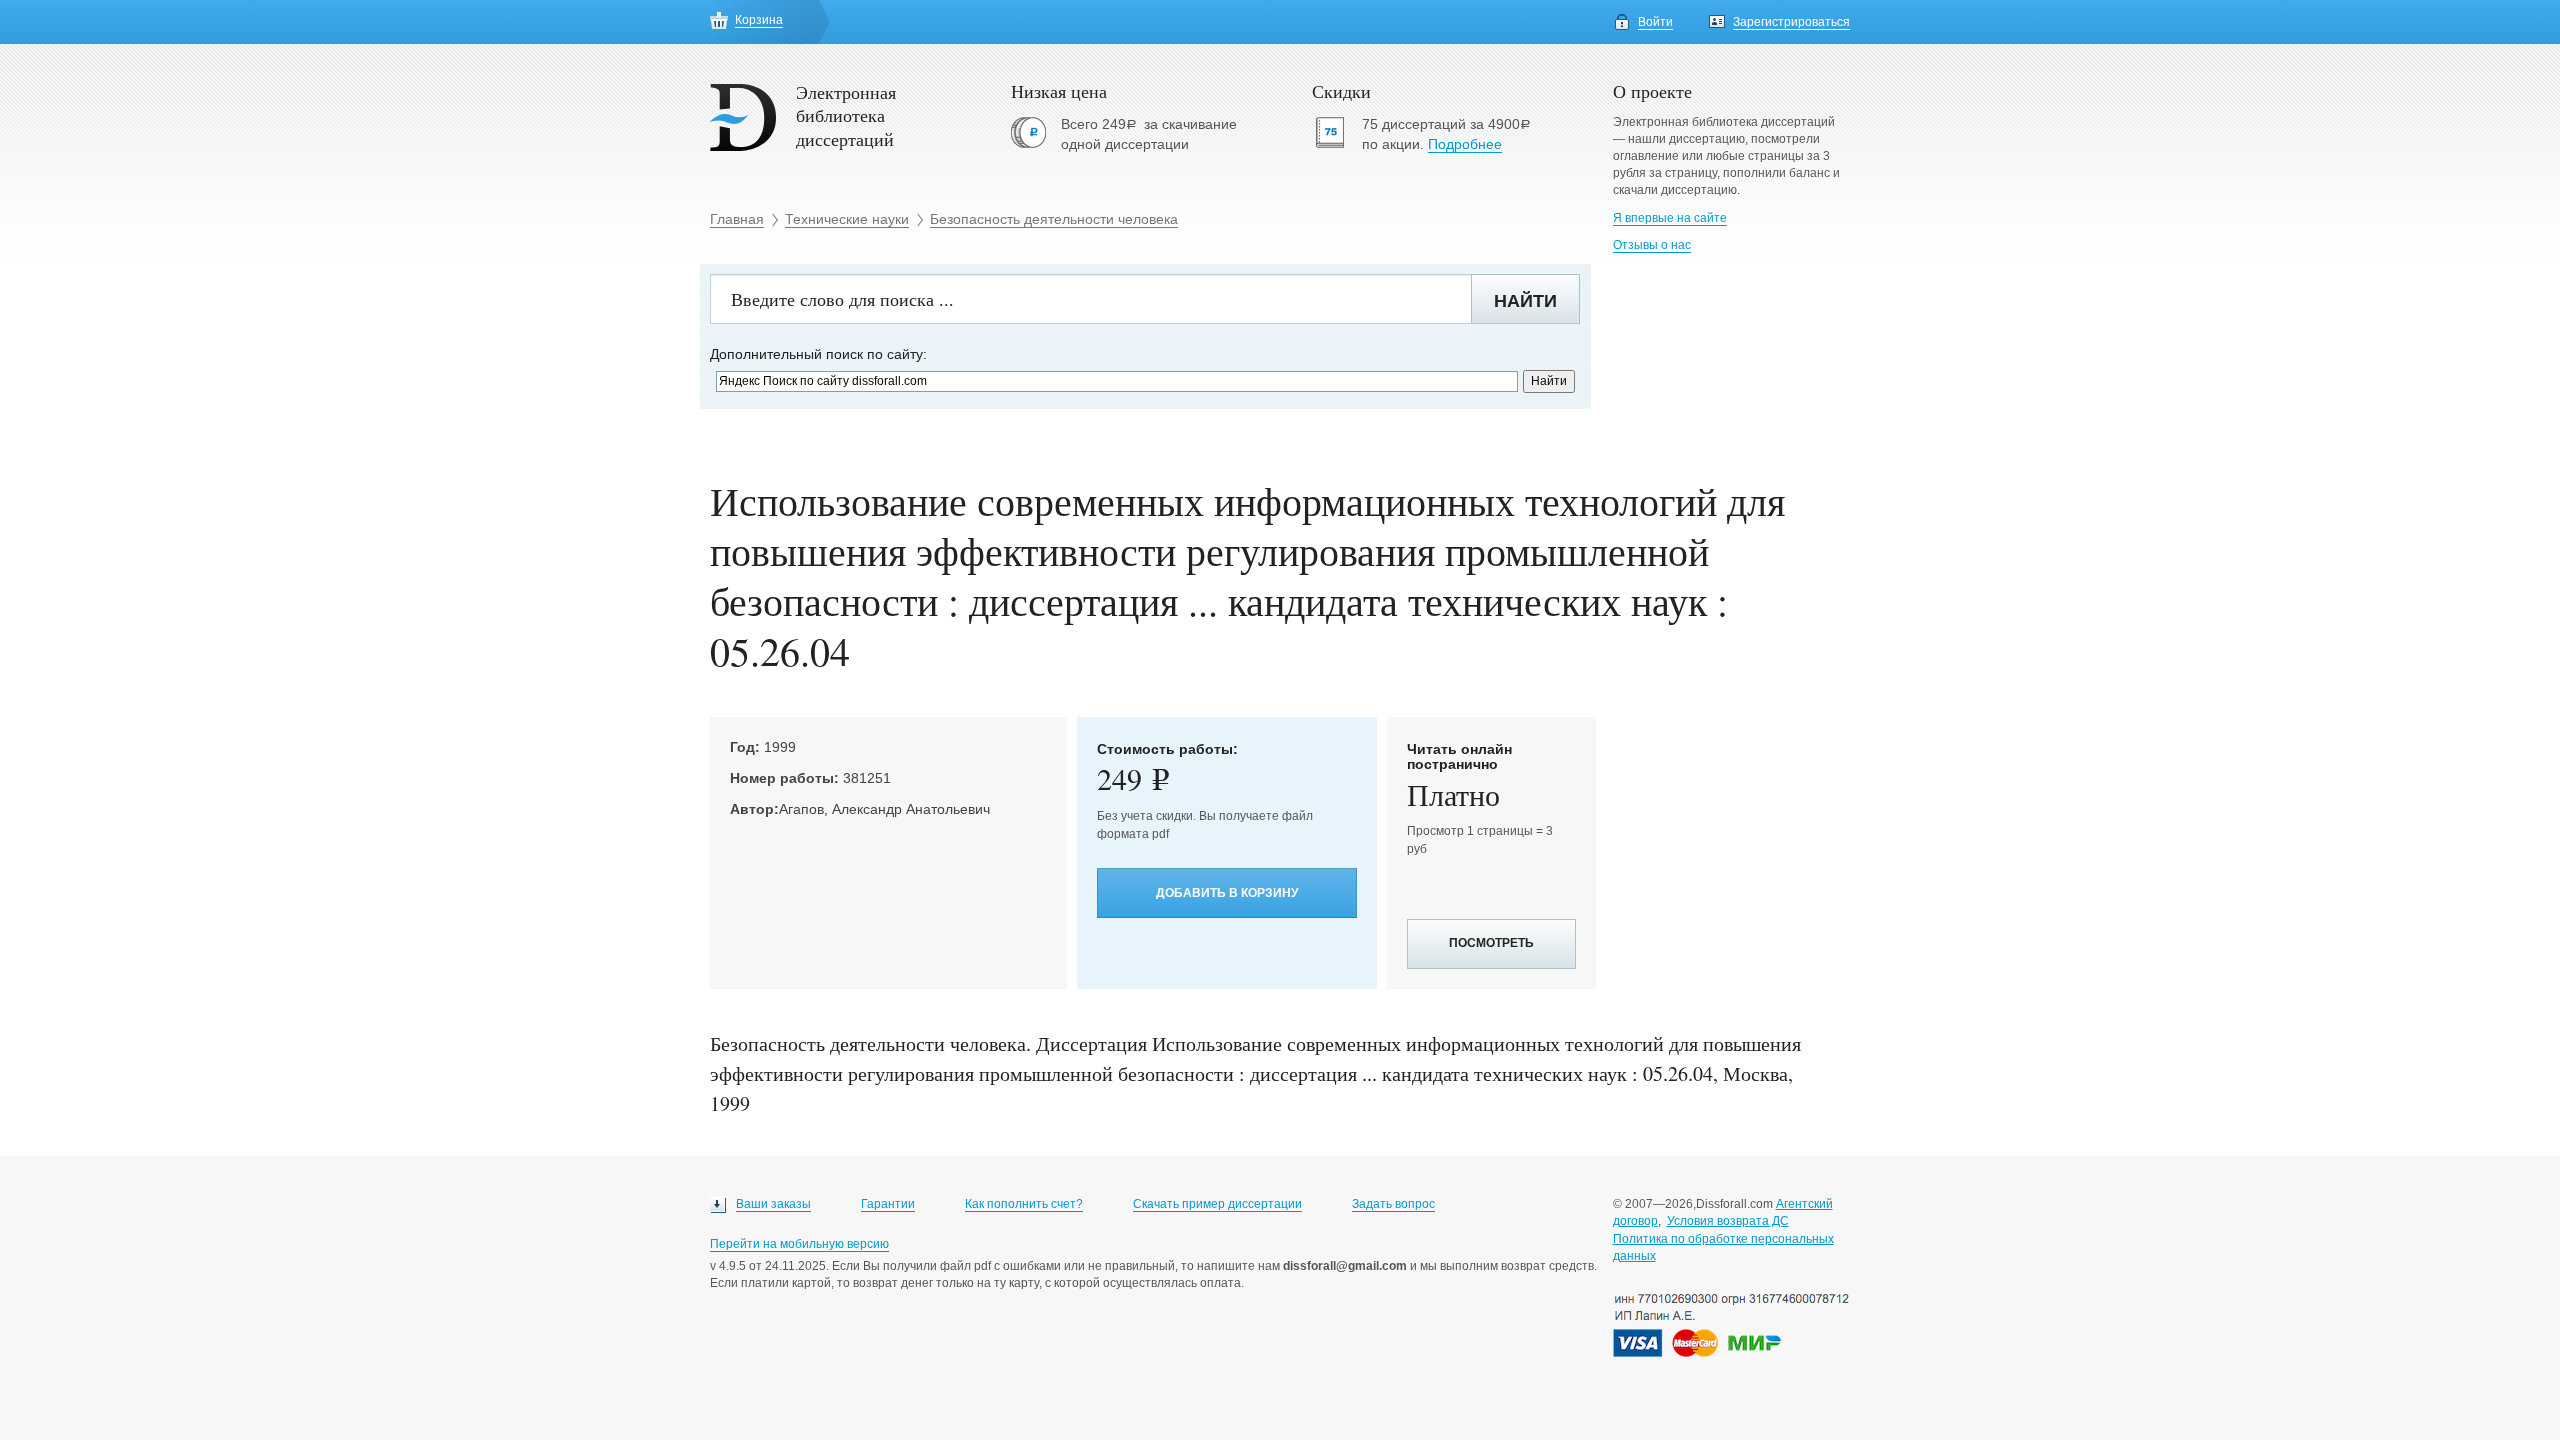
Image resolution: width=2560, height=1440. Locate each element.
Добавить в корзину (1227, 893)
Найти (1525, 301)
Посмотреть (1491, 943)
